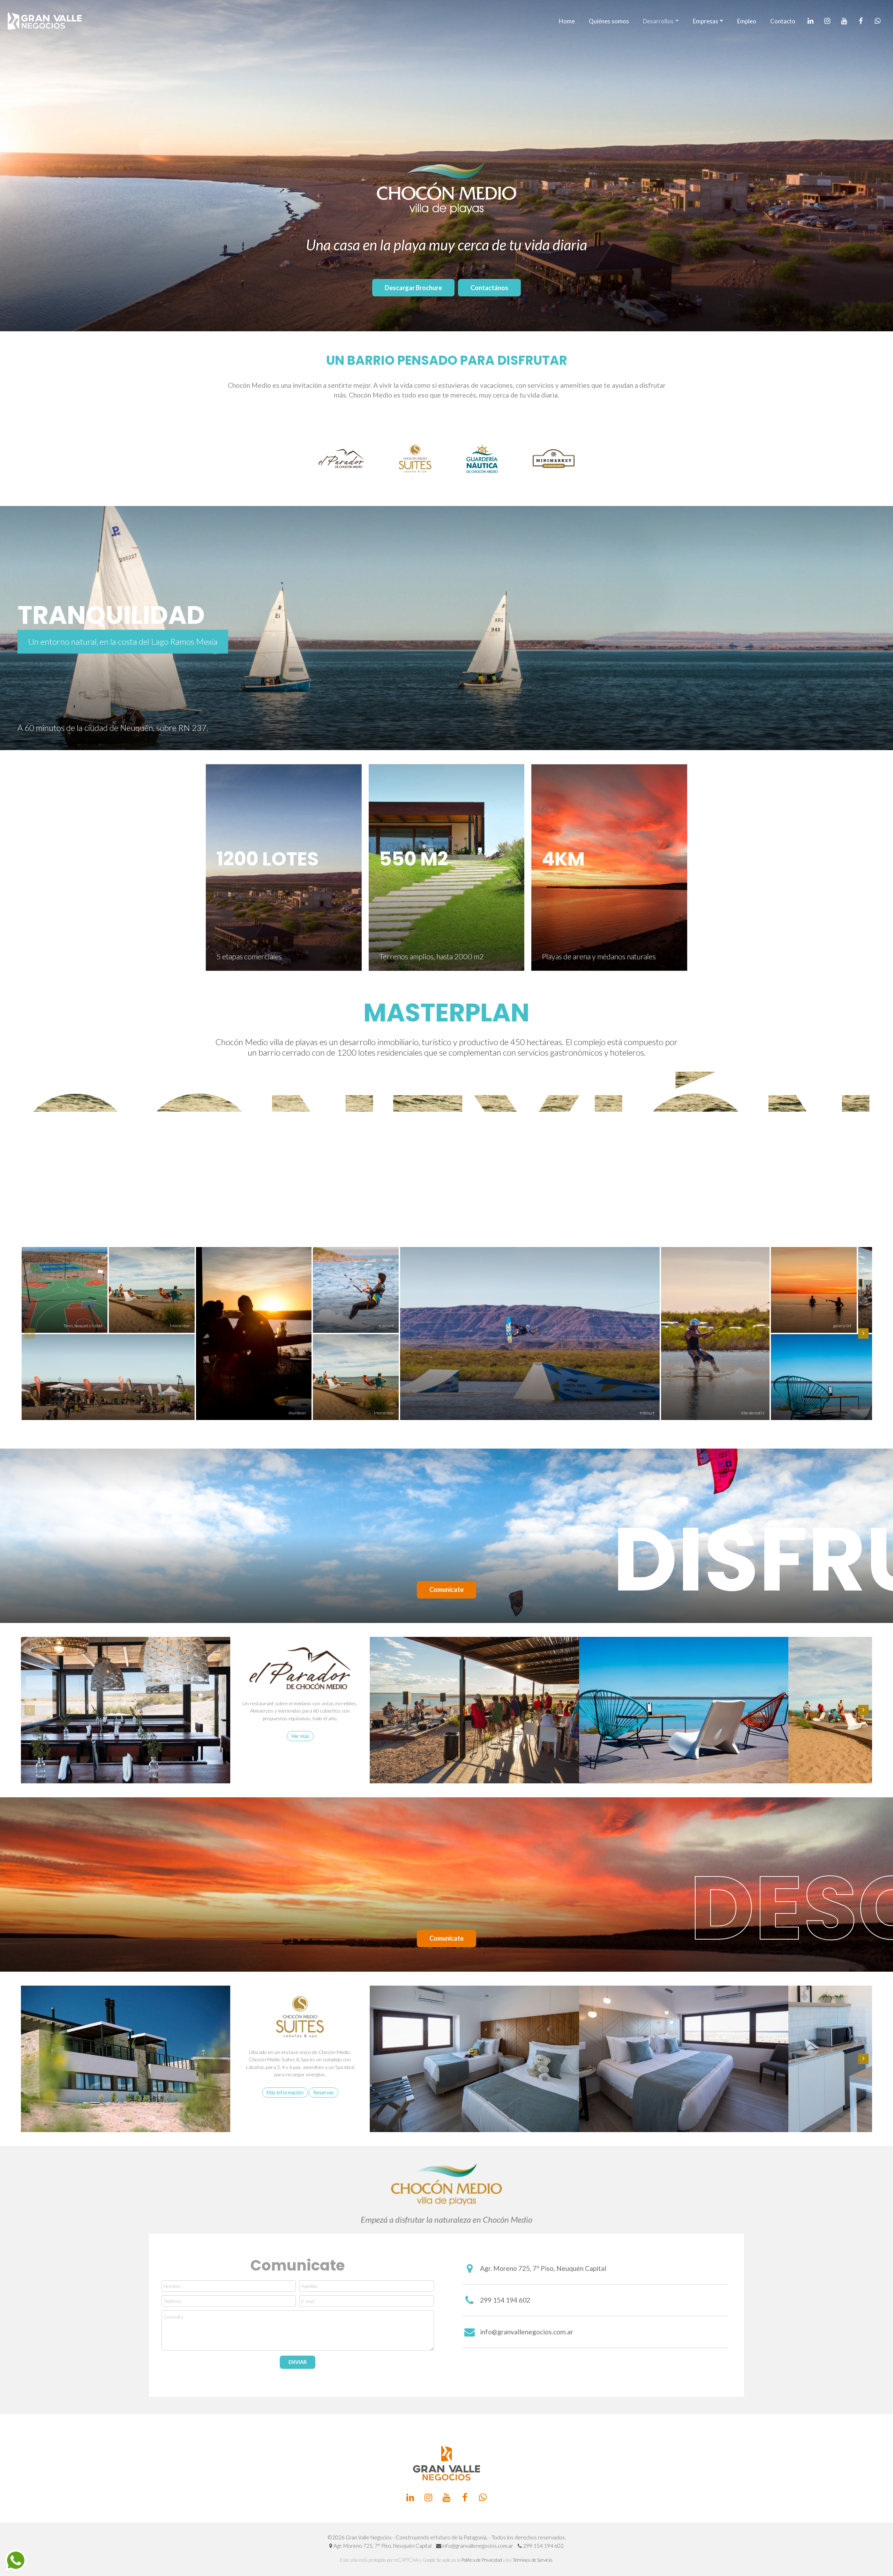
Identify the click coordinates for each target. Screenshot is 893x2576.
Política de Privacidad (482, 2560)
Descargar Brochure (413, 288)
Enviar (298, 2362)
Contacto (783, 21)
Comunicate (446, 1589)
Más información (285, 2092)
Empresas (706, 21)
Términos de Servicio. (533, 2560)
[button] (863, 1334)
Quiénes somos (609, 21)
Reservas (324, 2092)
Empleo (747, 21)
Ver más (300, 1736)
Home (567, 21)
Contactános (489, 288)
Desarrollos (658, 21)
